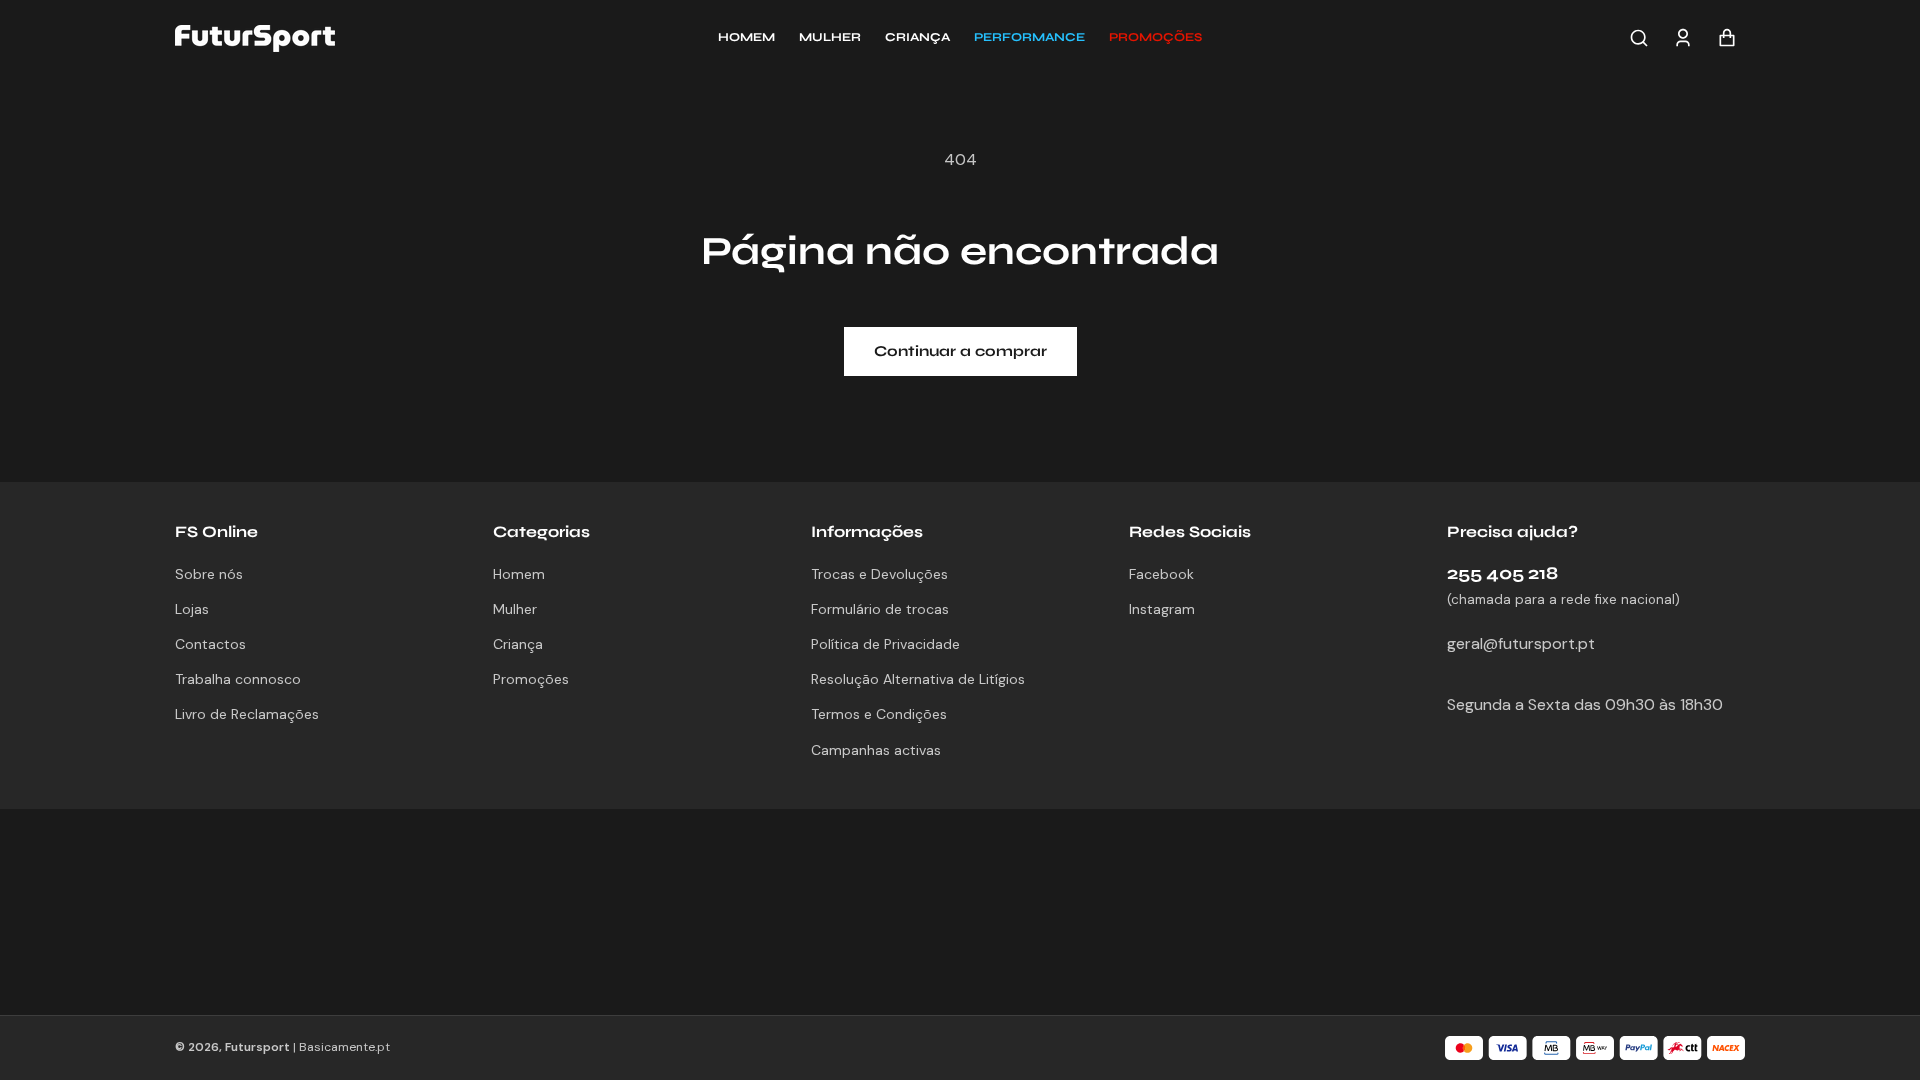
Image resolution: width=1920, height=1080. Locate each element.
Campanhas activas (876, 750)
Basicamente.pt (344, 1047)
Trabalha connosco (238, 679)
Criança (518, 644)
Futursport (257, 1047)
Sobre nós (209, 574)
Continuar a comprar (960, 351)
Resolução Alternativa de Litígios (918, 679)
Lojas (192, 609)
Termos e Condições (879, 714)
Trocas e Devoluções (879, 574)
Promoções (531, 679)
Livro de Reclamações (247, 714)
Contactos (210, 644)
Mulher (515, 609)
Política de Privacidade (885, 644)
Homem (519, 574)
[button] (1155, 38)
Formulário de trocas (880, 609)
